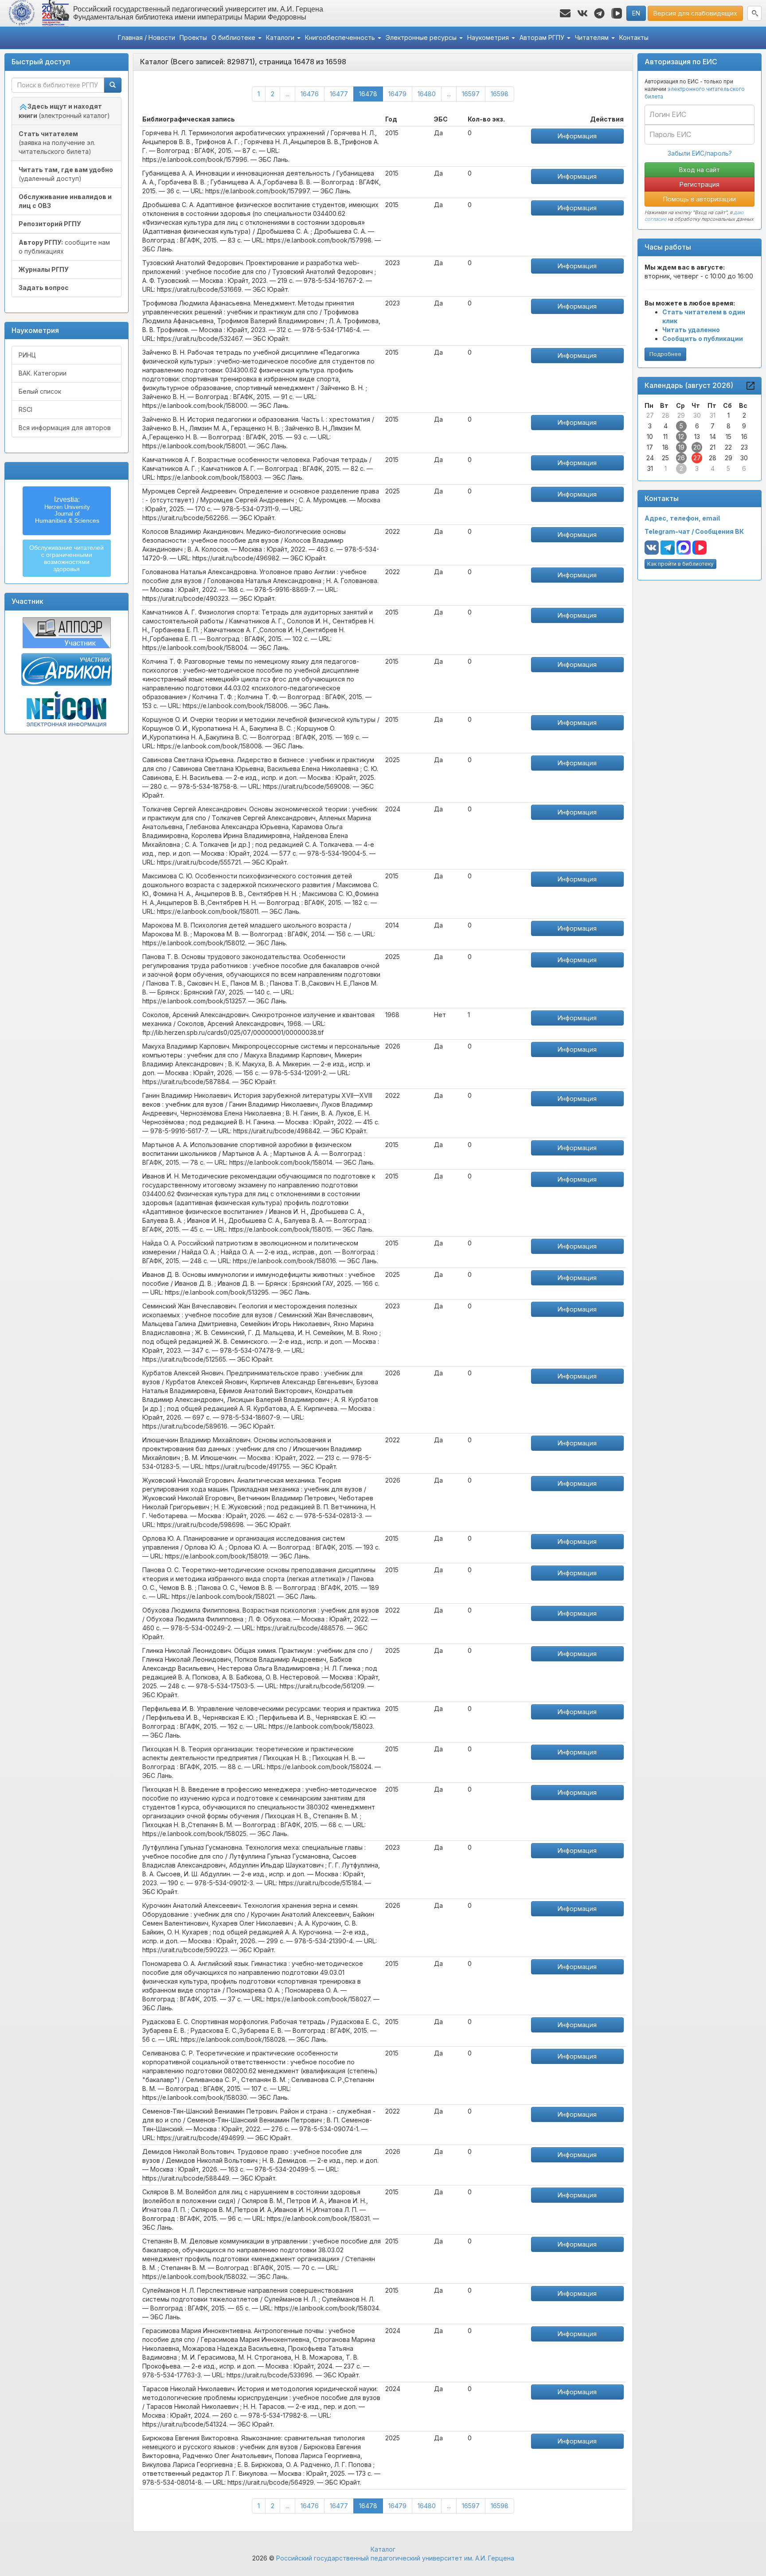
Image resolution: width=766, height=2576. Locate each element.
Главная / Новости (147, 37)
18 (665, 447)
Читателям (593, 37)
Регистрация (700, 184)
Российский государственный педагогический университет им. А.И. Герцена (395, 2558)
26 (681, 458)
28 (666, 415)
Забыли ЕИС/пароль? (700, 153)
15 (729, 437)
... (287, 94)
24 (650, 458)
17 (650, 447)
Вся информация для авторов (65, 428)
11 (665, 437)
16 (744, 437)
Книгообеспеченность (341, 37)
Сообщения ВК (719, 531)
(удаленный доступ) (66, 174)
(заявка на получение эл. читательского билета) (57, 143)
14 (713, 437)
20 (697, 447)
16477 (339, 94)
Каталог (383, 2549)
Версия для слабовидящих (695, 13)
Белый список (40, 391)
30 (697, 415)
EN (636, 13)
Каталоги (281, 37)
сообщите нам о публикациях (64, 247)
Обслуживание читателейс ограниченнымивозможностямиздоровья (66, 558)
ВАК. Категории (43, 373)
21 (713, 447)
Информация (577, 136)
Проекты (193, 37)
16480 (427, 94)
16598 (500, 94)
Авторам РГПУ (543, 37)
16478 (371, 94)
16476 (310, 94)
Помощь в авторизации (700, 199)
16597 (471, 94)
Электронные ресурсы (422, 37)
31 (713, 415)
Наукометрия (489, 37)
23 (744, 447)
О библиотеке (234, 37)
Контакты (634, 37)
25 (665, 458)
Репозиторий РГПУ (50, 224)
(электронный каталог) (64, 111)
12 (681, 437)
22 (728, 447)
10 (650, 437)
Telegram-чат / (670, 531)
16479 (397, 94)
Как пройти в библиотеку (680, 564)
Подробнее (665, 354)
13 (697, 437)
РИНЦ (27, 355)
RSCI (25, 409)
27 (650, 415)
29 (681, 415)
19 (681, 447)
